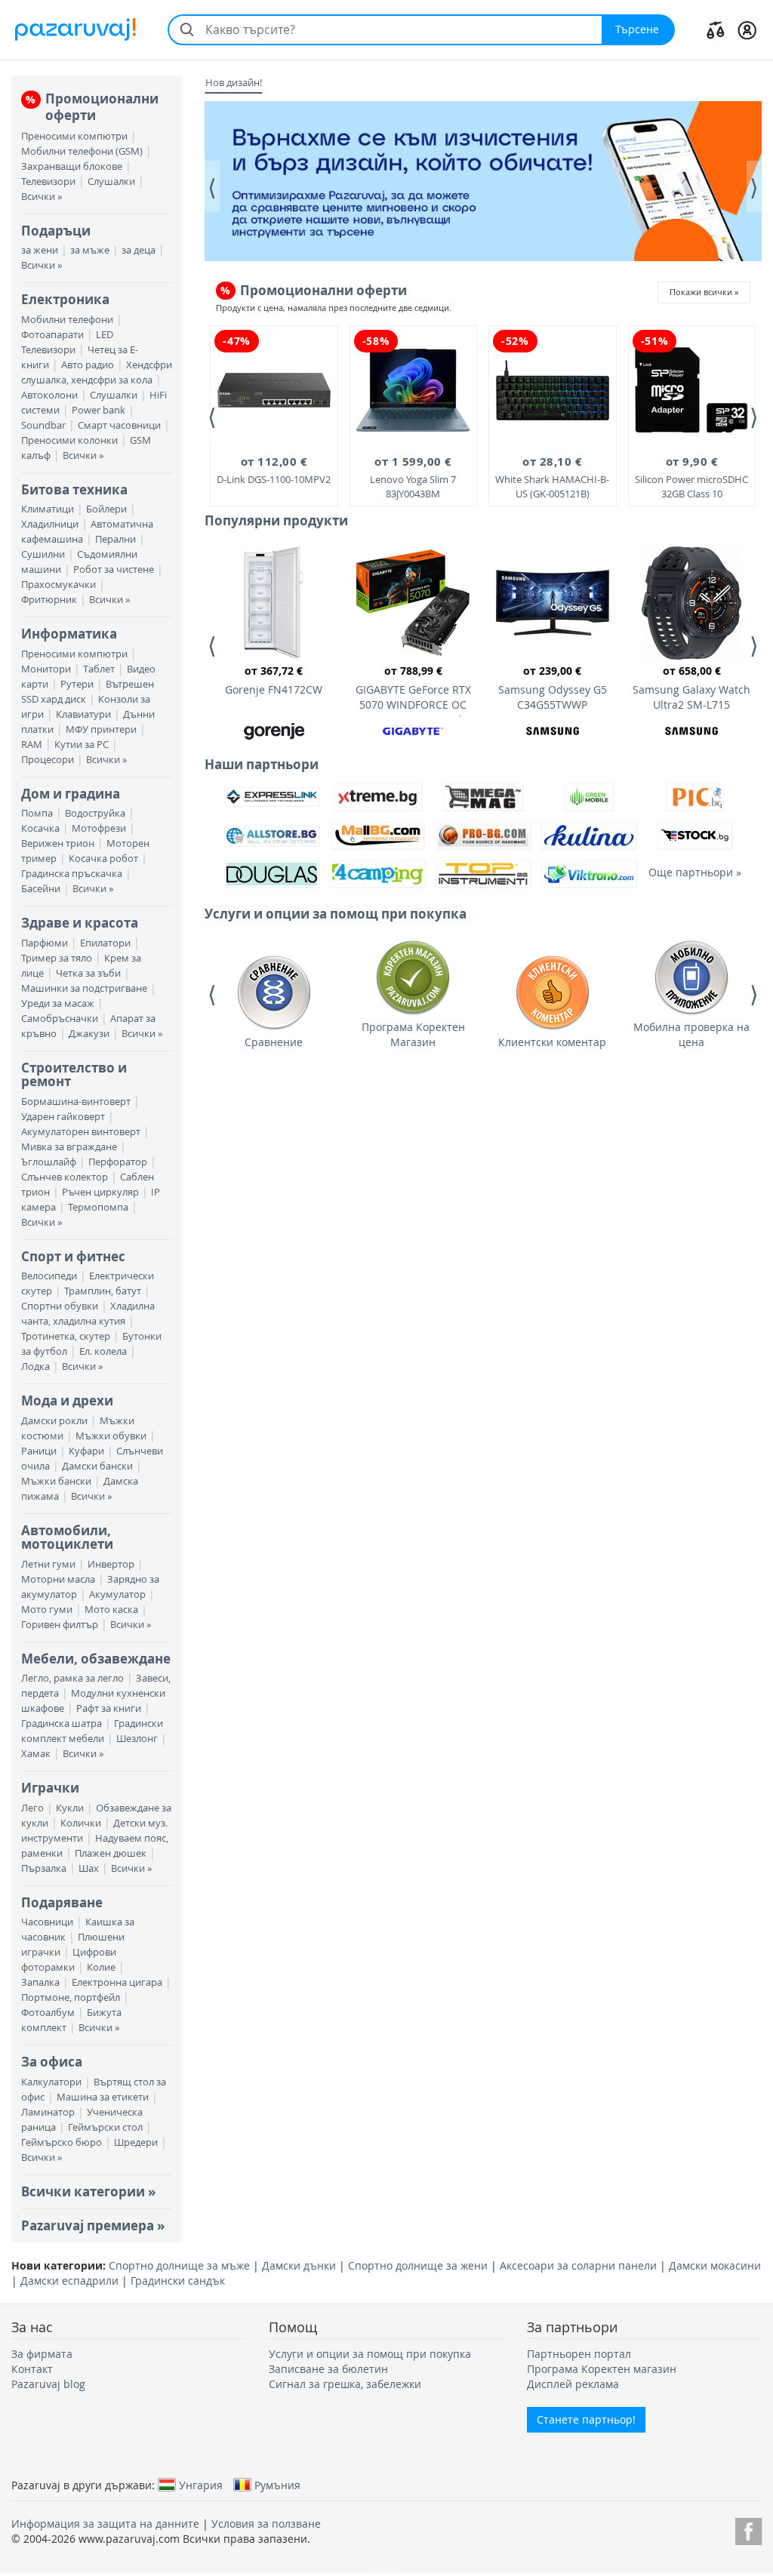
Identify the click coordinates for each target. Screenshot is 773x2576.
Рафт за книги (109, 1708)
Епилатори (105, 943)
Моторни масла (58, 1579)
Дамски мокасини (715, 2265)
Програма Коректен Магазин (413, 1034)
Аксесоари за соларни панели (578, 2265)
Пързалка (44, 1868)
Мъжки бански (56, 1481)
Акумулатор (117, 1594)
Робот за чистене (114, 569)
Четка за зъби (88, 973)
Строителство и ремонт (74, 1074)
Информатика (69, 634)
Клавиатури (83, 714)
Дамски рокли (54, 1421)
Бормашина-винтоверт (76, 1102)
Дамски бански (97, 1466)
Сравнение (274, 1042)
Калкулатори (51, 2082)
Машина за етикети (103, 2097)
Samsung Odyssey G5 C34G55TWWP (553, 688)
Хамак (36, 1754)
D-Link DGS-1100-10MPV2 (274, 470)
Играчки (50, 1788)
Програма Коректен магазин (602, 2369)
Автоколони (49, 395)
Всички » (42, 197)
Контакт (32, 2369)
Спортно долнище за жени (418, 2265)
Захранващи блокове (72, 166)
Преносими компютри (74, 136)
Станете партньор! (586, 2419)
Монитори (46, 669)
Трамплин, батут (103, 1291)
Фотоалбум (48, 2013)
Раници (39, 1451)
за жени (40, 250)
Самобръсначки (60, 1019)
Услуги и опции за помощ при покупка (370, 2354)
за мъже (90, 250)
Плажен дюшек (111, 1853)
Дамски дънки (299, 2265)
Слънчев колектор (65, 1177)
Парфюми (45, 943)
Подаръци (56, 231)
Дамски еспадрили (69, 2281)
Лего (32, 1808)
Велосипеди (49, 1276)
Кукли (70, 1808)
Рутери (77, 684)
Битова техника (74, 489)
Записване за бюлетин (328, 2369)
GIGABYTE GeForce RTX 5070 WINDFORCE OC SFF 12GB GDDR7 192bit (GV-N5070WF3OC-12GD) (413, 690)
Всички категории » (88, 2191)
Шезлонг (137, 1739)
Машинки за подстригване (84, 988)
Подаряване (62, 1902)
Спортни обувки (60, 1306)
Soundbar (43, 425)
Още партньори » (695, 872)
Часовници (47, 1922)
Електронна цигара (117, 1982)
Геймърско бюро (62, 2142)
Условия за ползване (266, 2524)
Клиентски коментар (552, 1042)
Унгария (201, 2485)
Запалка (40, 1982)
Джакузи (89, 1034)
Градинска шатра (62, 1723)
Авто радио (88, 365)
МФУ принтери (101, 729)
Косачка (40, 828)
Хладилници (50, 524)
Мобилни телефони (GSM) (82, 151)
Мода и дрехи (67, 1400)
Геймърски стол (105, 2127)
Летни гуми (48, 1564)
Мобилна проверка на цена (691, 1034)
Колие (101, 1967)
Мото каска (111, 1610)
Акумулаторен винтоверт (81, 1132)
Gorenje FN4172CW (274, 680)
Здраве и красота (80, 923)
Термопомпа (98, 1207)
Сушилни (43, 554)
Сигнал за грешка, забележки (345, 2384)
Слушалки (111, 182)
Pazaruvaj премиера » (93, 2225)
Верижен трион (58, 843)
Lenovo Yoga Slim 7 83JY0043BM (413, 477)
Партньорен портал (579, 2354)
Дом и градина (71, 794)
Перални (115, 539)
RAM (32, 745)
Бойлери (106, 509)
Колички (81, 1823)
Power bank (99, 410)
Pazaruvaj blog (48, 2384)
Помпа (37, 813)
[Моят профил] (747, 29)
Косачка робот (103, 859)
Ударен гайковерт (63, 1117)
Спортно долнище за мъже (179, 2265)
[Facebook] (748, 2529)
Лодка (35, 1366)
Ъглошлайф (49, 1162)
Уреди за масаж (58, 1003)
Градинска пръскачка (72, 874)
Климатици (48, 509)
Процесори (48, 760)
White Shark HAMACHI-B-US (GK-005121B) (552, 477)
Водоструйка (95, 813)
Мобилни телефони (67, 320)
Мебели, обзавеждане (96, 1659)
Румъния (277, 2485)
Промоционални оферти (92, 107)
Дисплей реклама (573, 2384)
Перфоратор (118, 1162)
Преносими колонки (69, 440)
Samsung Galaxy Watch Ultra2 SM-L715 (691, 688)
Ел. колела (103, 1351)
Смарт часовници (119, 425)
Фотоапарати (52, 335)
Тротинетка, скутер (66, 1336)
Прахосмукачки (59, 585)
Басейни (41, 889)
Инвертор (111, 1564)
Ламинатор (48, 2112)
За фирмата (42, 2354)
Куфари (86, 1451)
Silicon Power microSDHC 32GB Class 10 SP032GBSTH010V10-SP (691, 478)
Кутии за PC (82, 745)
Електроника (65, 299)
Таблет (99, 669)
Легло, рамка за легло (72, 1678)
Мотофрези (99, 828)
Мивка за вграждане (69, 1147)
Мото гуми (47, 1610)
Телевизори (48, 182)
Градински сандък (178, 2281)
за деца (139, 250)
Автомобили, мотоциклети (67, 1537)
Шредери (136, 2142)
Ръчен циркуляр (100, 1192)
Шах (89, 1868)
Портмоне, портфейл (71, 1997)
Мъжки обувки (111, 1436)
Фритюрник (49, 600)
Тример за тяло (57, 958)
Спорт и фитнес (73, 1256)
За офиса (52, 2062)
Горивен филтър (60, 1625)
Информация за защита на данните (105, 2524)
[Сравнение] (716, 29)
